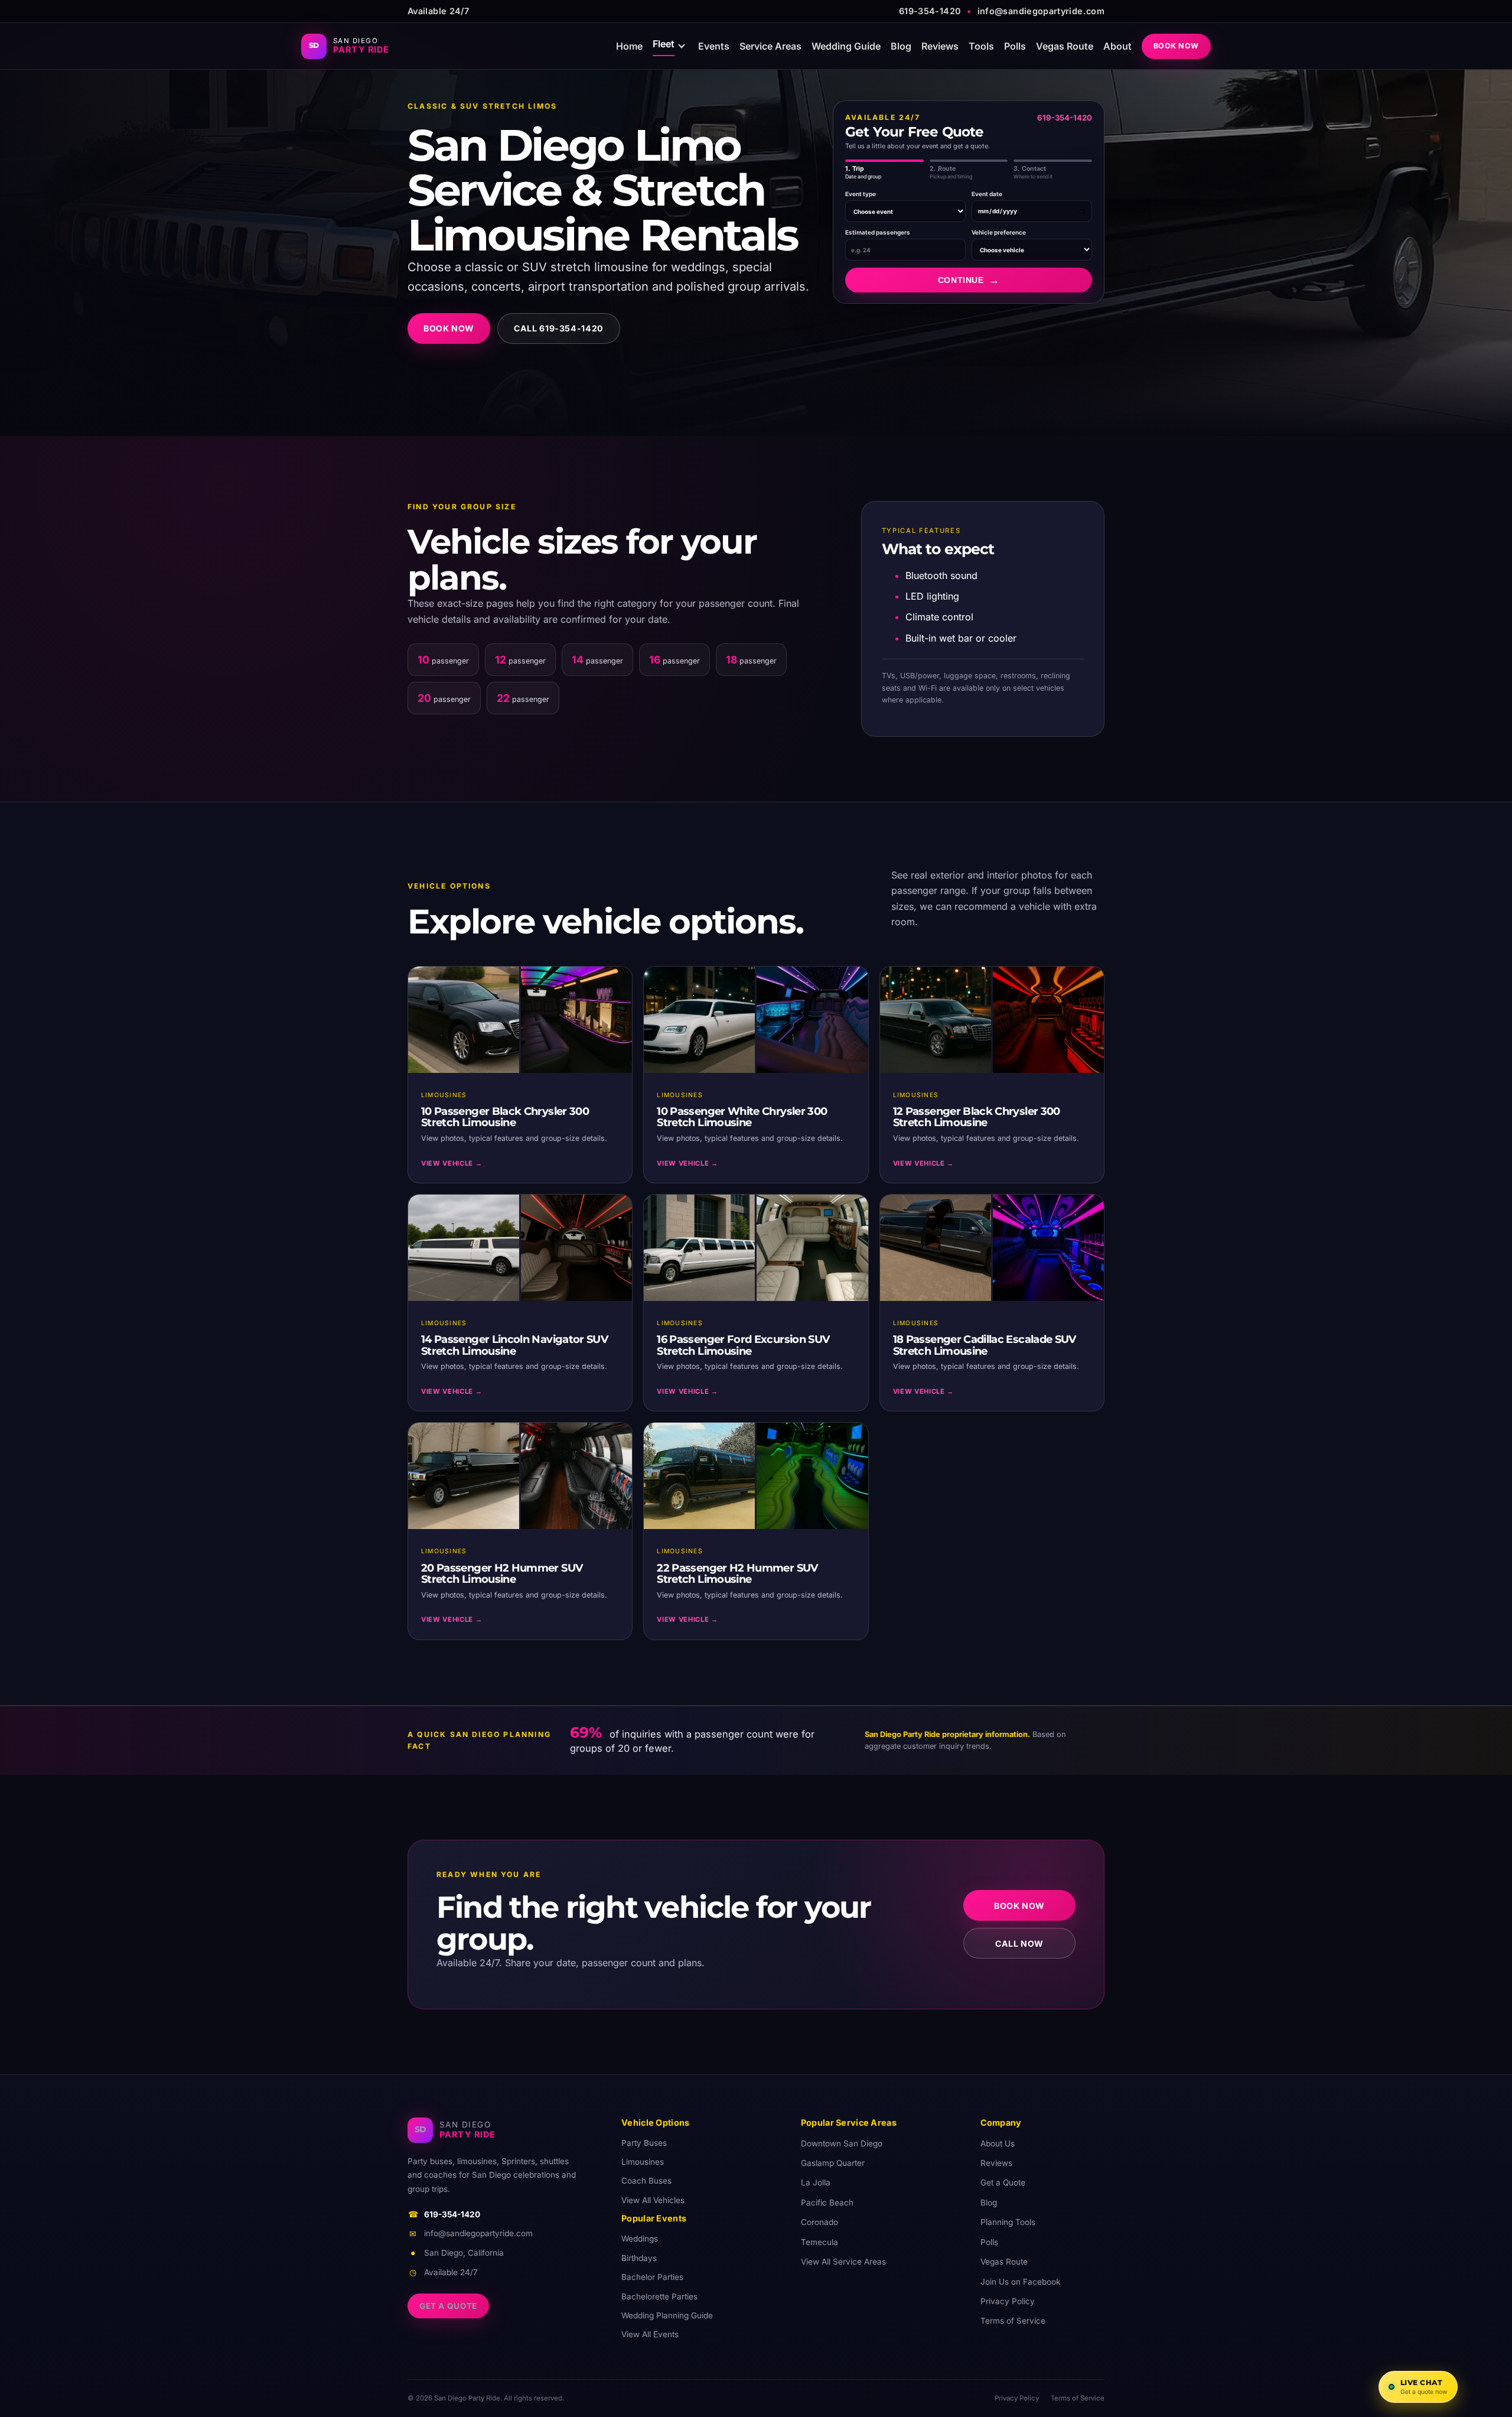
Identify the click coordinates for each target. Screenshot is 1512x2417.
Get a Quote (448, 2306)
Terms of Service (1013, 2321)
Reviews (940, 46)
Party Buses (644, 2143)
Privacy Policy (1008, 2301)
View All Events (650, 2334)
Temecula (819, 2242)
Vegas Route (1065, 46)
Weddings (640, 2239)
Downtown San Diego (842, 2143)
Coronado (819, 2222)
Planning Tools (1008, 2222)
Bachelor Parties (652, 2277)
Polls (1015, 46)
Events (714, 46)
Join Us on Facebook (1020, 2282)
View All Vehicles (653, 2200)
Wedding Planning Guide (667, 2315)
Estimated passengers (878, 232)
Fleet (664, 44)
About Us (998, 2143)
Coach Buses (646, 2181)
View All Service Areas (843, 2262)
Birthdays (639, 2258)
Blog (901, 46)
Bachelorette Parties (659, 2296)
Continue (969, 280)
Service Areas (770, 46)
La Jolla (816, 2182)
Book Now (1177, 46)
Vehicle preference (999, 232)
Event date (987, 194)
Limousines (643, 2162)
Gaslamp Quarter (833, 2163)
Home (629, 46)
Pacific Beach (827, 2203)
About (1117, 46)
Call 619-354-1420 (559, 328)
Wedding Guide (846, 46)
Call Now (1019, 1943)
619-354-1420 (930, 11)
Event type (861, 194)
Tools (981, 46)
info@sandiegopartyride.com (1041, 11)
